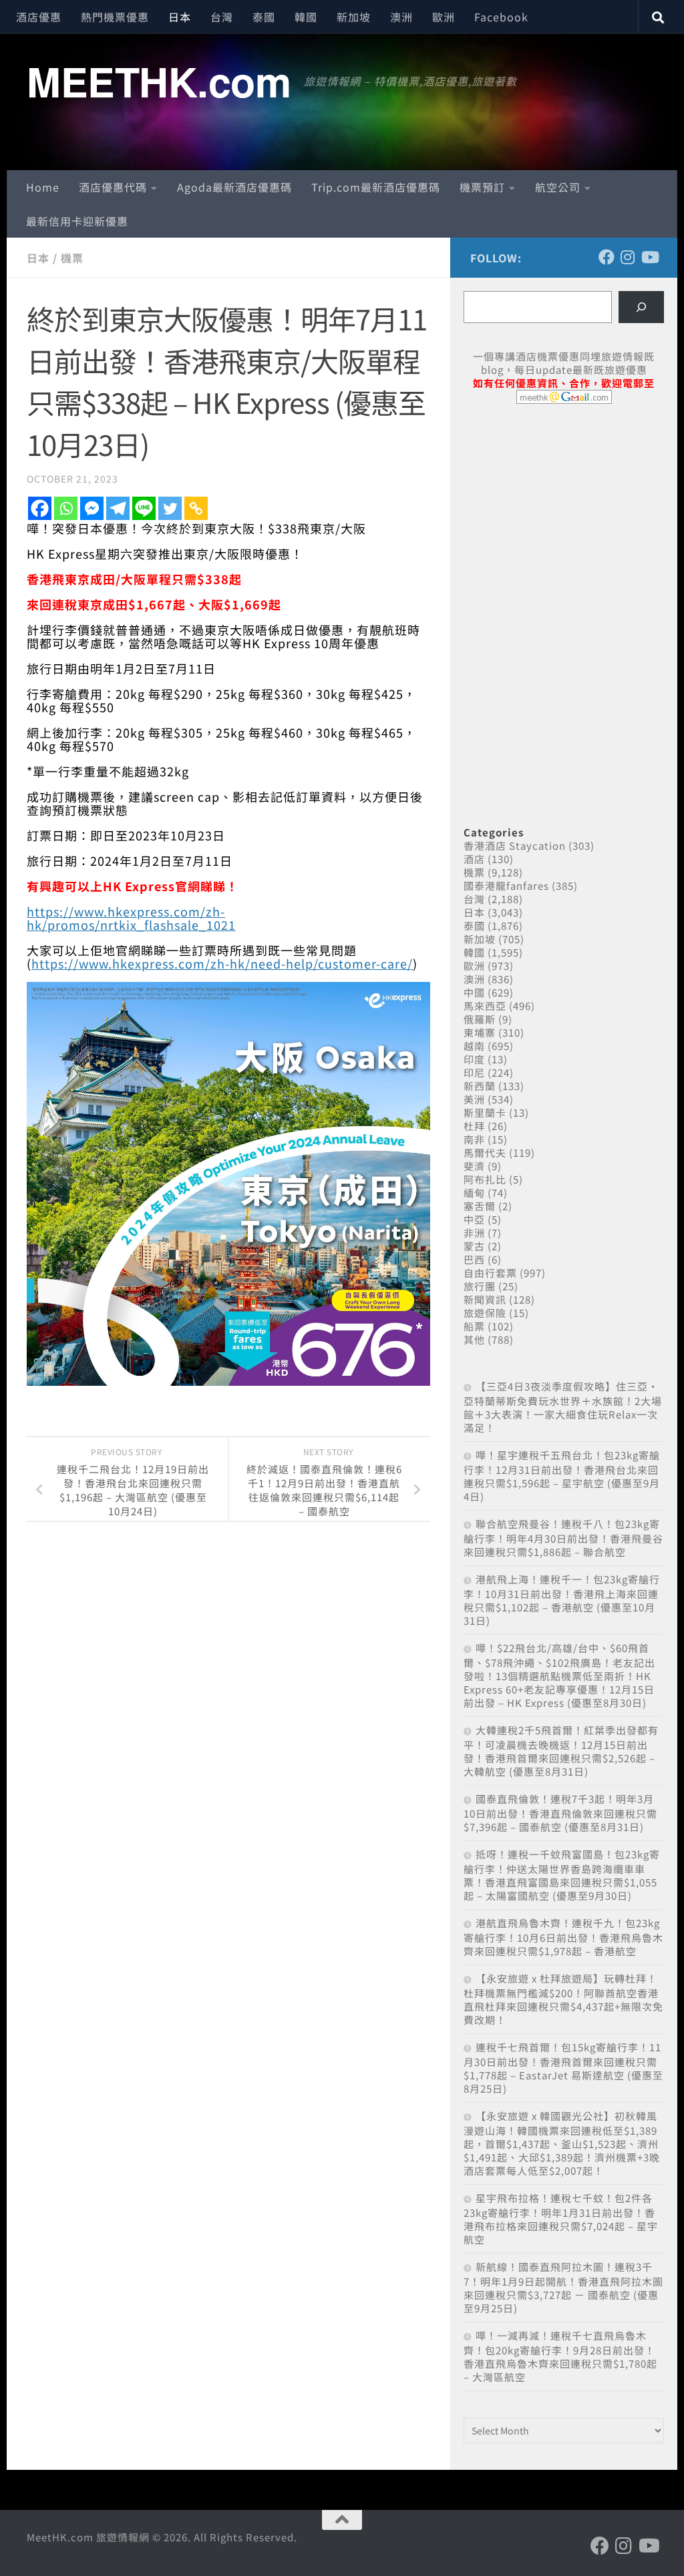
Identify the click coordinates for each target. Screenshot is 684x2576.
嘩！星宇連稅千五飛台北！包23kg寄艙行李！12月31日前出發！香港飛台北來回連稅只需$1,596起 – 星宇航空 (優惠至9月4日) (562, 1476)
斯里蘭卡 (485, 1112)
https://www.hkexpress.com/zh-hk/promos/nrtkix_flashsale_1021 (131, 918)
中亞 (474, 1219)
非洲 (474, 1233)
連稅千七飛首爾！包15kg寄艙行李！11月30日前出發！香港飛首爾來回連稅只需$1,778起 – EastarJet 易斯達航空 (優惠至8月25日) (563, 2068)
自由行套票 (490, 1273)
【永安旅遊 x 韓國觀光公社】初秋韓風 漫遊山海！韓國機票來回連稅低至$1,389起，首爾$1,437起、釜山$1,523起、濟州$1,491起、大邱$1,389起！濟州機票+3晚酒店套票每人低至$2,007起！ (562, 2143)
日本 (180, 17)
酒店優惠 (39, 17)
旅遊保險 (485, 1313)
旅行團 (480, 1286)
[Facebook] (40, 508)
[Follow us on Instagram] (628, 257)
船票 (474, 1326)
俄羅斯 (480, 1019)
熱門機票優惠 (115, 17)
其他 (474, 1339)
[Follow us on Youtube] (649, 257)
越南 (474, 1046)
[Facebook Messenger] (92, 508)
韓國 (306, 17)
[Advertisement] (564, 517)
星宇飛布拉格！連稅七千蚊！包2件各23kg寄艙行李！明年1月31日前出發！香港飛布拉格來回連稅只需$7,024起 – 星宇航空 (561, 2219)
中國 (474, 992)
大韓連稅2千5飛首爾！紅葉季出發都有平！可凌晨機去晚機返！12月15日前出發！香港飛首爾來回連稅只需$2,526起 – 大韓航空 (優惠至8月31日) (561, 1751)
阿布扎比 (485, 1179)
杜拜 (474, 1126)
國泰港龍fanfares (506, 885)
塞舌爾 (480, 1206)
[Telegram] (118, 508)
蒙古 (474, 1246)
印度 (474, 1059)
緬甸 (474, 1193)
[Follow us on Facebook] (607, 257)
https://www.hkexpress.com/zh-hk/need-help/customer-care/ (222, 963)
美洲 (474, 1099)
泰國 (264, 17)
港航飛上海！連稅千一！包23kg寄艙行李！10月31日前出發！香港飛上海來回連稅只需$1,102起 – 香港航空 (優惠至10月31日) (562, 1600)
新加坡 (354, 17)
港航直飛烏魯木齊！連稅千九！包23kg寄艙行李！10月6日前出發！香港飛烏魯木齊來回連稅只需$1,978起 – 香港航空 (563, 1937)
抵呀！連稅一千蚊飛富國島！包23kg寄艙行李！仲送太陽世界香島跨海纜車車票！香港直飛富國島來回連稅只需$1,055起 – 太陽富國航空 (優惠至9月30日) (562, 1875)
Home (43, 187)
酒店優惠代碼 (113, 187)
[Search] (641, 307)
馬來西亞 (485, 1006)
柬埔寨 (480, 1032)
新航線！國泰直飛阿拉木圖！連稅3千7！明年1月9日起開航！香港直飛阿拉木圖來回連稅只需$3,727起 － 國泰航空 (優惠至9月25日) (563, 2287)
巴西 (474, 1259)
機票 (72, 258)
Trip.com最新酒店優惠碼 (376, 187)
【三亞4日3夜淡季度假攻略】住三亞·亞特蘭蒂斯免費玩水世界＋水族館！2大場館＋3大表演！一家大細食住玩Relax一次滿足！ (563, 1407)
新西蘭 (480, 1086)
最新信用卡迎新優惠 (77, 221)
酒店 (474, 859)
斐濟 (474, 1166)
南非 (474, 1139)
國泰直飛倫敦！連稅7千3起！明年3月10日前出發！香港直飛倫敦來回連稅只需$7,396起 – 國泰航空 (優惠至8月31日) (560, 1813)
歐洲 (444, 17)
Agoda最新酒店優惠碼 (234, 187)
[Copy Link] (196, 508)
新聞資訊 (485, 1299)
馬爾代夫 (485, 1152)
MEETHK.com (159, 81)
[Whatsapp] (66, 508)
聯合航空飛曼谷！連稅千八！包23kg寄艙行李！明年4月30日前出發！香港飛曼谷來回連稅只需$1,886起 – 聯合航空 (563, 1538)
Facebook (501, 17)
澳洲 (401, 17)
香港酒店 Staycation (515, 845)
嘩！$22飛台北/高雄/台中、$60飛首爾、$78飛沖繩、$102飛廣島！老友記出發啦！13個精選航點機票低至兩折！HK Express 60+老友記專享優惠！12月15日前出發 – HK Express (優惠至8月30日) (559, 1675)
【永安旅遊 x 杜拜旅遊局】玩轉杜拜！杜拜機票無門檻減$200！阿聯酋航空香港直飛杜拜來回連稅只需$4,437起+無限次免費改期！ (563, 1999)
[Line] (144, 508)
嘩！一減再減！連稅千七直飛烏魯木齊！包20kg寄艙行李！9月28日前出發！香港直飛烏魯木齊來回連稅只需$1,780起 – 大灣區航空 (560, 2356)
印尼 (474, 1072)
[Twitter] (170, 508)
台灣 (222, 17)
